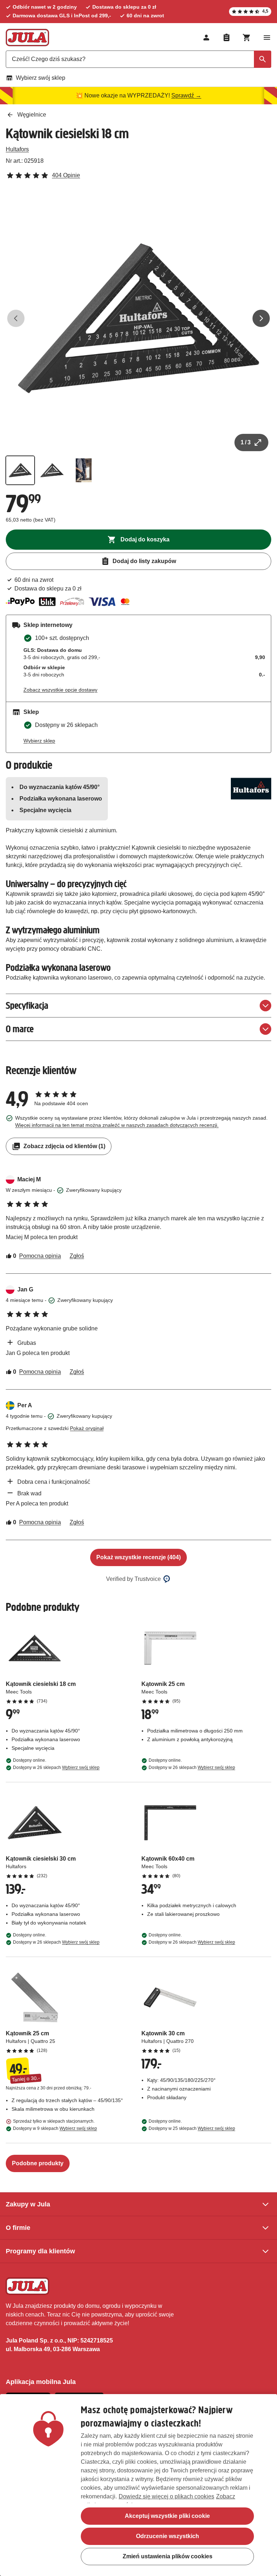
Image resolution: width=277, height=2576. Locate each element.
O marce (20, 1029)
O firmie (18, 2228)
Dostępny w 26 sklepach (56, 1768)
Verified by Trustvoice (133, 1579)
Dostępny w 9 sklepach (55, 2128)
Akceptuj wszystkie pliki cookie (167, 2516)
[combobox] (138, 59)
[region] (138, 2485)
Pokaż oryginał (87, 1428)
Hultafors (17, 149)
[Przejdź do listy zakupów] (227, 38)
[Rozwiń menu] (267, 38)
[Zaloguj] (206, 38)
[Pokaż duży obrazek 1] (138, 318)
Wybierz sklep (39, 741)
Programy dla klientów (40, 2251)
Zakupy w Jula (28, 2204)
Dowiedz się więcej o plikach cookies (166, 2496)
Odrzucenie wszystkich (168, 2536)
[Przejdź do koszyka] (247, 38)
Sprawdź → (186, 95)
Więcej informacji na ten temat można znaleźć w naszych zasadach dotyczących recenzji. (117, 1125)
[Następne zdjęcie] (261, 318)
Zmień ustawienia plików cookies (168, 2556)
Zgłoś (77, 1256)
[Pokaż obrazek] (20, 470)
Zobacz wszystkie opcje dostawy (60, 690)
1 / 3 (246, 442)
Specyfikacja (27, 1005)
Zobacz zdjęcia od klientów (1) (64, 1146)
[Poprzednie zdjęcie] (16, 318)
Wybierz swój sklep (41, 78)
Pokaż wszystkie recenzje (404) (138, 1557)
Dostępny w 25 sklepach (192, 2128)
